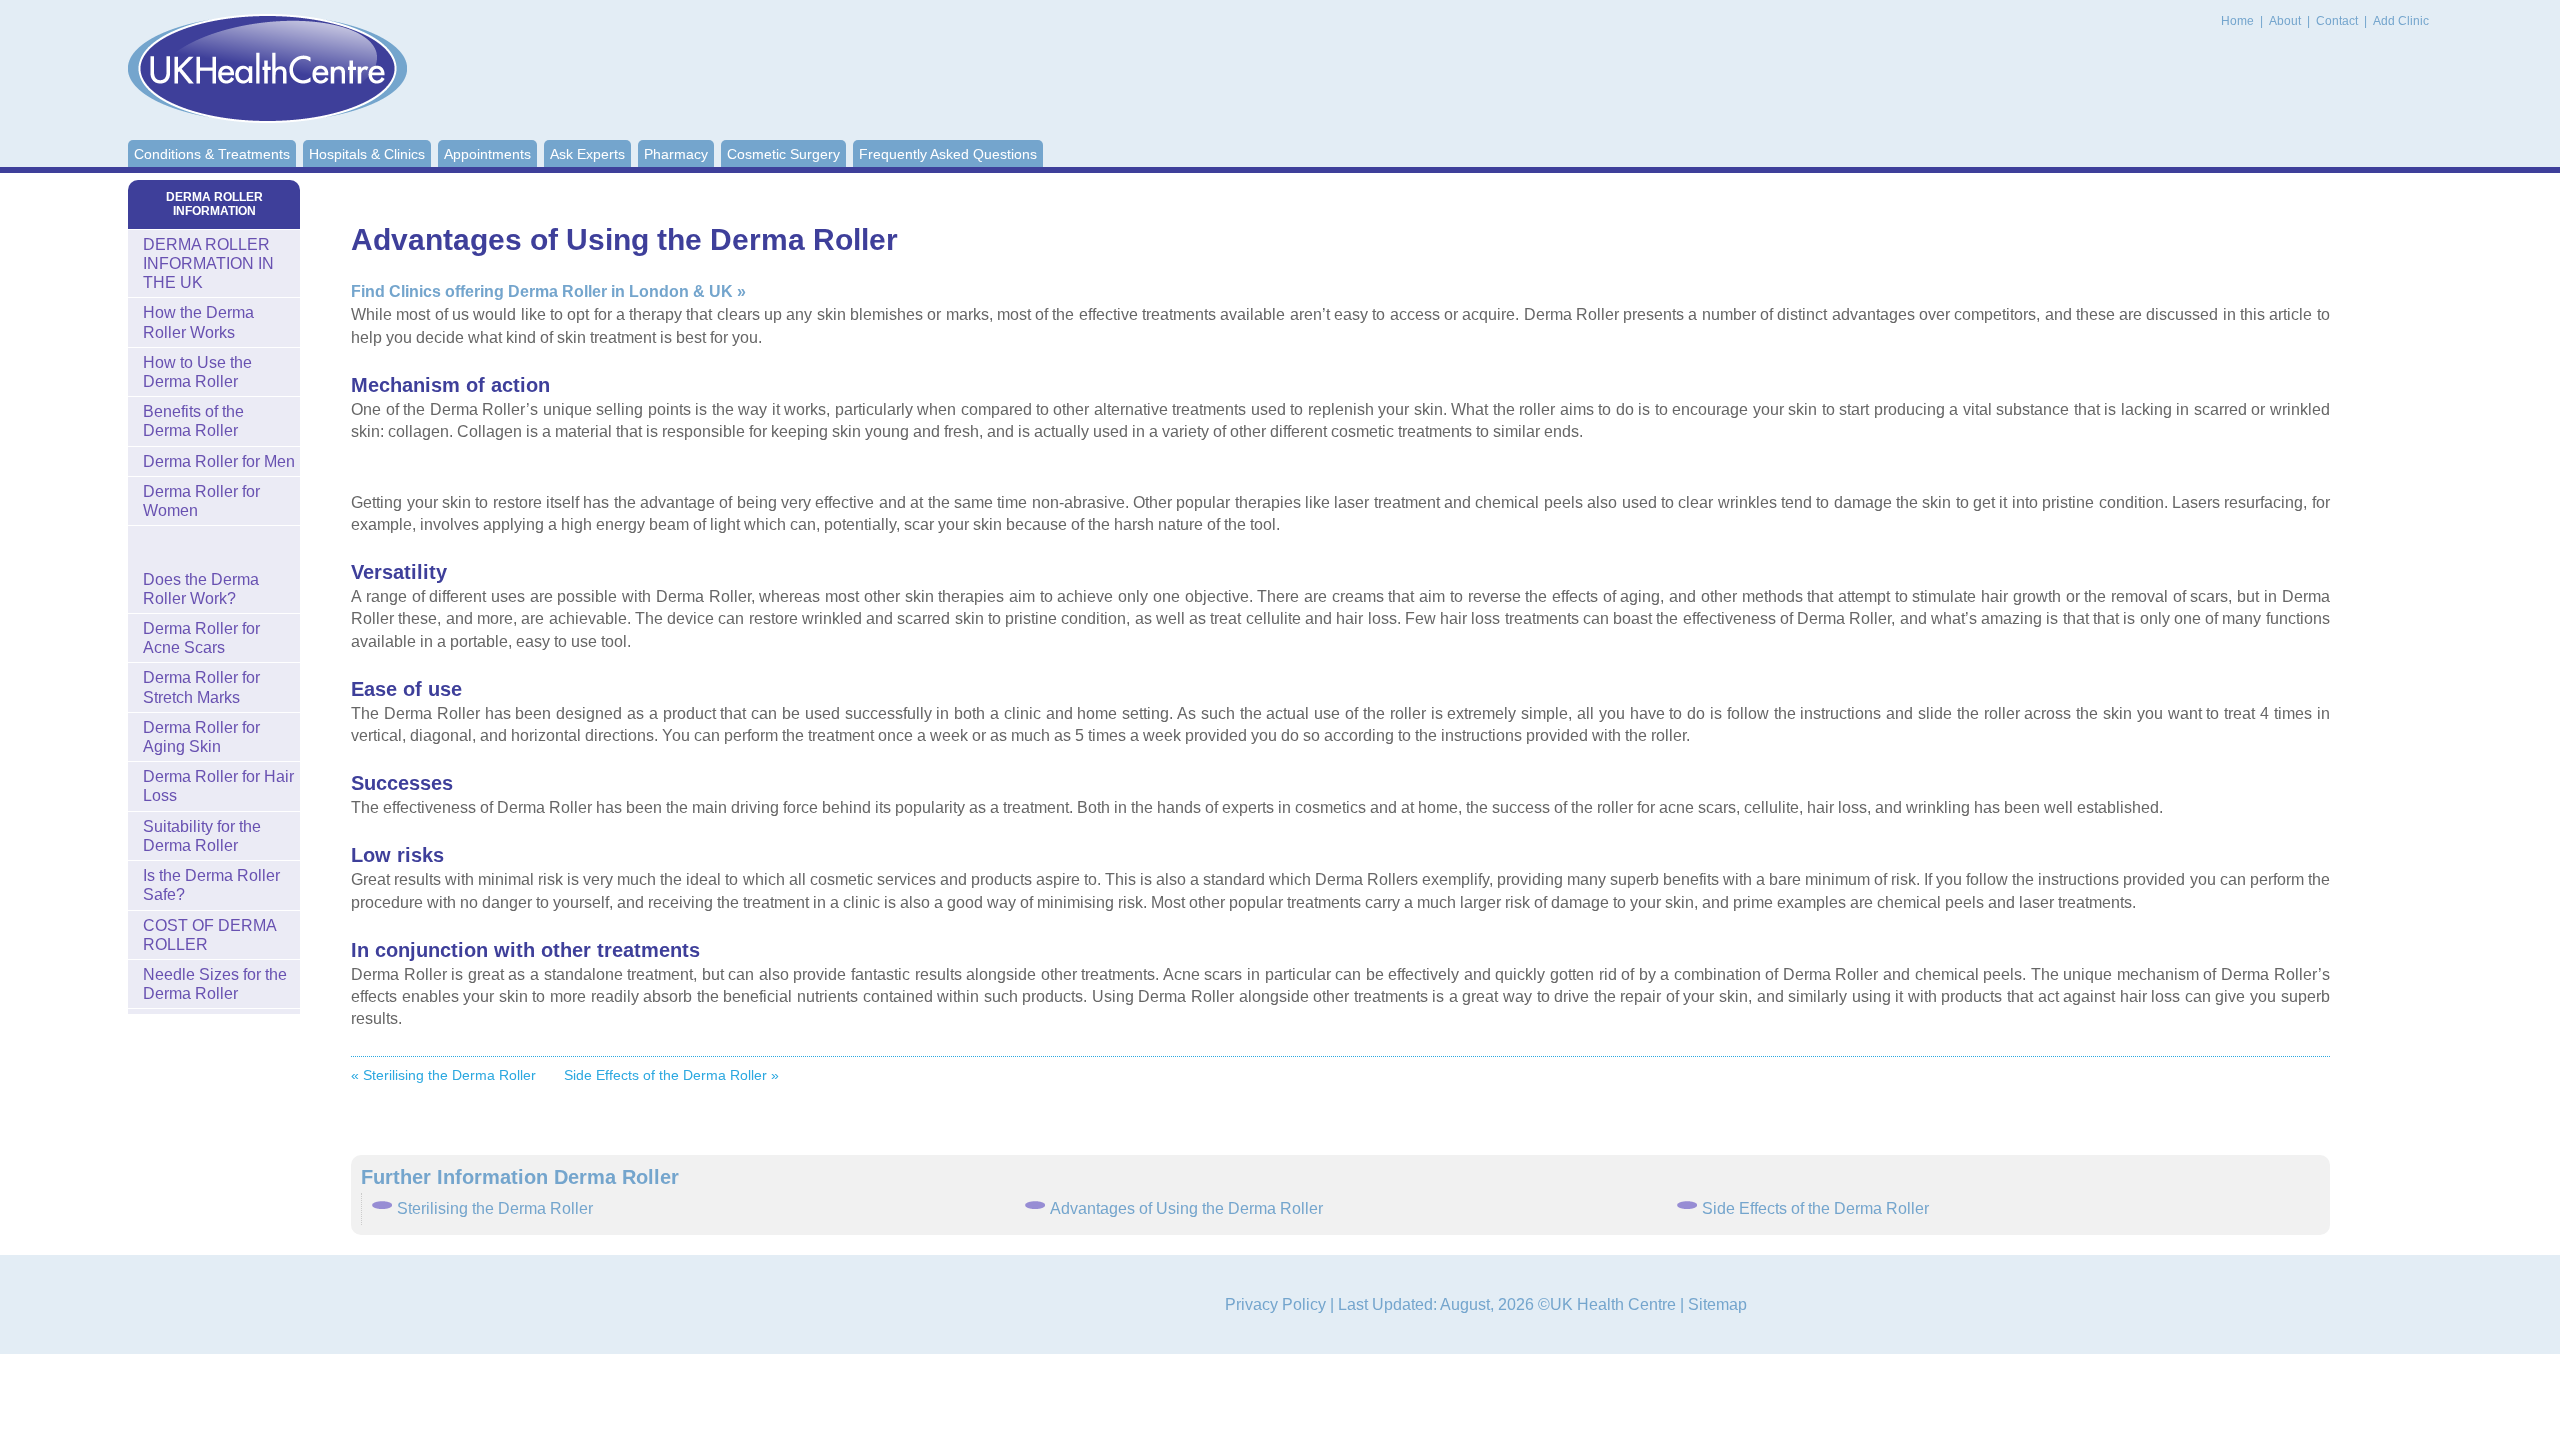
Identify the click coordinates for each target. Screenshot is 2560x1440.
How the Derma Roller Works (198, 322)
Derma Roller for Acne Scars (201, 638)
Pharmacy (676, 154)
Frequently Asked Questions (948, 154)
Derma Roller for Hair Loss (218, 786)
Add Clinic (2401, 21)
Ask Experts (587, 154)
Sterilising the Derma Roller (495, 1208)
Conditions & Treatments (212, 154)
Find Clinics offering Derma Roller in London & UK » (548, 291)
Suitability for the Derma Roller (202, 836)
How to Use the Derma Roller (197, 372)
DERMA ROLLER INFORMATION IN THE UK (208, 263)
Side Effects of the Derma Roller (1815, 1208)
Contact (2338, 21)
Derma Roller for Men (219, 461)
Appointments (487, 154)
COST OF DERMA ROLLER (210, 935)
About (2286, 21)
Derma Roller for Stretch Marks (201, 687)
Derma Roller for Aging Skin (201, 737)
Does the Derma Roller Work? (201, 589)
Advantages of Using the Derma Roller (1186, 1208)
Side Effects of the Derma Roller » (671, 1075)
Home (2237, 21)
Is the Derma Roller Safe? (211, 885)
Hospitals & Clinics (367, 154)
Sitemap (1717, 1304)
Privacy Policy (1275, 1304)
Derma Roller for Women (201, 501)
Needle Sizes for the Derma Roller (215, 984)
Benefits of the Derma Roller (193, 421)
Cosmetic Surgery (783, 154)
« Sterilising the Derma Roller (443, 1075)
